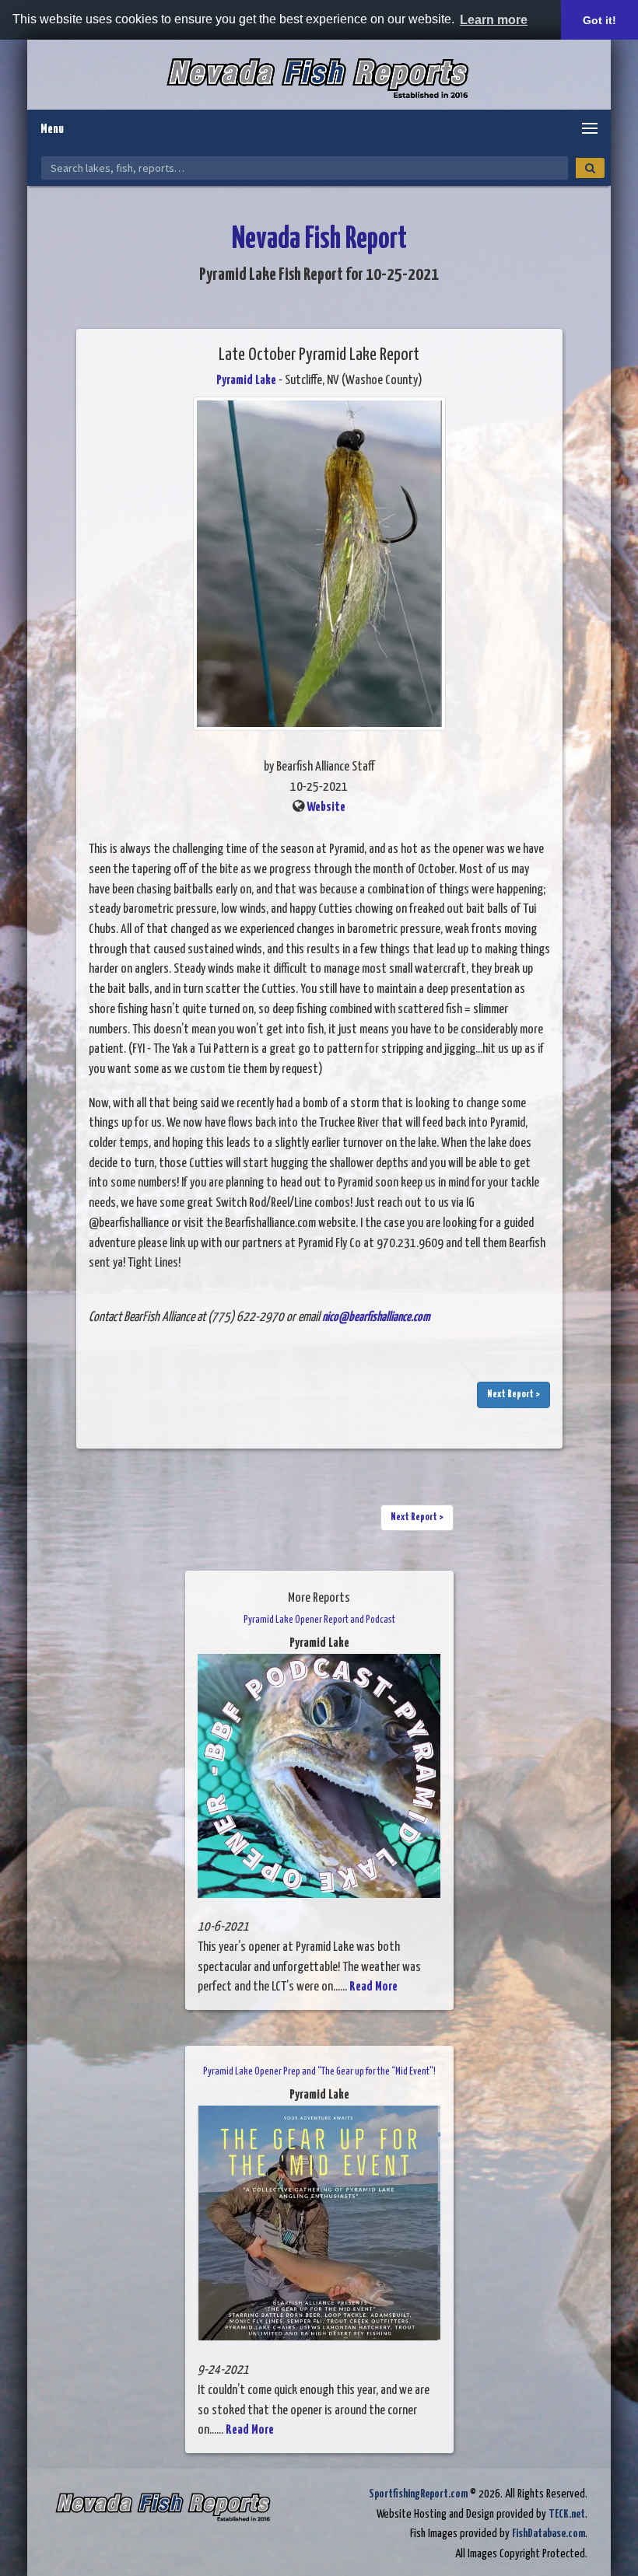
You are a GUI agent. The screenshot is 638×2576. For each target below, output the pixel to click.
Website (326, 807)
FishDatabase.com (549, 2534)
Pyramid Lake (246, 381)
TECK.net (567, 2514)
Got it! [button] (599, 20)
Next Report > (514, 1395)
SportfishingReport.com (418, 2494)
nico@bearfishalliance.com (376, 1318)
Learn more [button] (494, 20)
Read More (373, 1987)
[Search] (590, 168)
